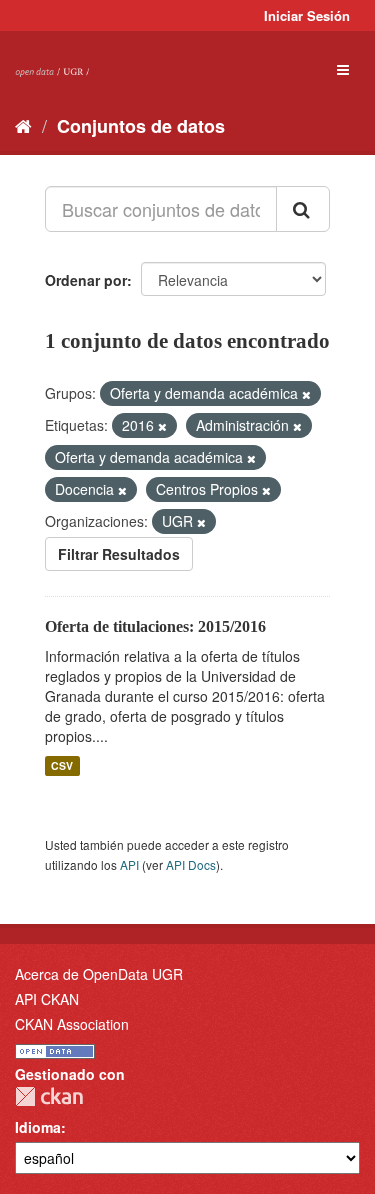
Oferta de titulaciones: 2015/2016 (155, 626)
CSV (62, 765)
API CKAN (47, 999)
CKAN (49, 1096)
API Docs (191, 864)
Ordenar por (86, 280)
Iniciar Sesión (307, 15)
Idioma (38, 1127)
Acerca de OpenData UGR (99, 974)
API (129, 864)
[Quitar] (306, 394)
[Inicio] (23, 125)
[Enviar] (303, 209)
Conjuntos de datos (141, 126)
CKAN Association (72, 1024)
